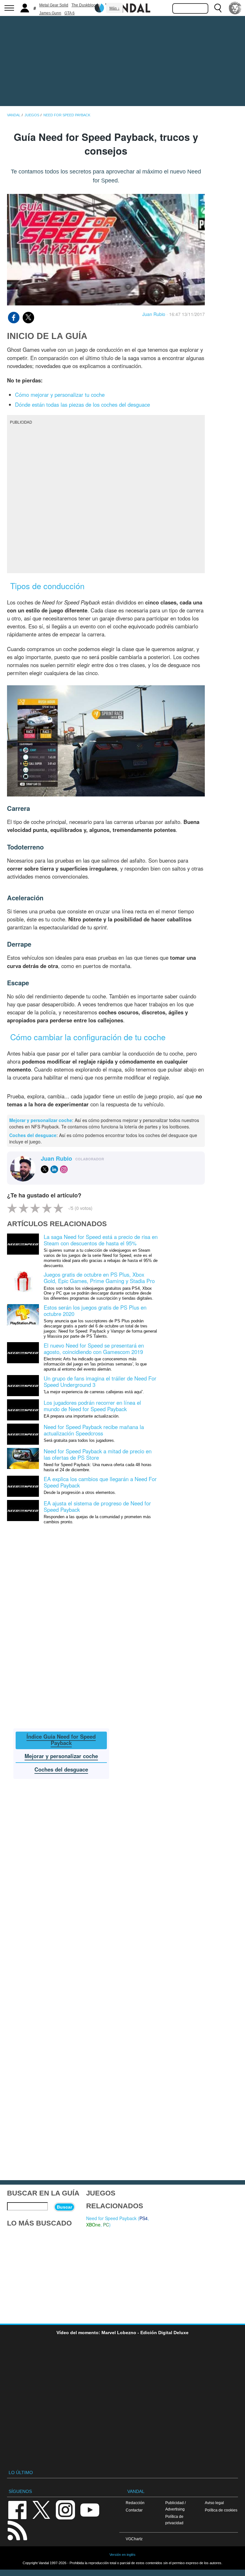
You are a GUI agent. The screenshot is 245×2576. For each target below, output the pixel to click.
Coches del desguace (33, 1135)
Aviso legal (214, 2503)
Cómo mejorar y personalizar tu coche (60, 395)
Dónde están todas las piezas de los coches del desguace (82, 404)
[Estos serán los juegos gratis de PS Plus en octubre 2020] (23, 1314)
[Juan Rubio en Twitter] (45, 1169)
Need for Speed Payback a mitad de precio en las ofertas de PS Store (98, 1454)
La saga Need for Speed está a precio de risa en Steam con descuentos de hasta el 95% (101, 1240)
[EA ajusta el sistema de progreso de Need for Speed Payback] (23, 1510)
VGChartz (134, 2539)
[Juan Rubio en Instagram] (64, 1169)
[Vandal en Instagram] (65, 2509)
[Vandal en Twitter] (41, 2509)
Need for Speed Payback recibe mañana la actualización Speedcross (94, 1430)
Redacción (135, 2503)
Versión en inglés (122, 2555)
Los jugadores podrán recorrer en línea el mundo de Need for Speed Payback (92, 1406)
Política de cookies (221, 2510)
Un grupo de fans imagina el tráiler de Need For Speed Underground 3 (100, 1381)
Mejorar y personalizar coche (41, 1120)
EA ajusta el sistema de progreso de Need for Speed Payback (97, 1506)
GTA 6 (70, 13)
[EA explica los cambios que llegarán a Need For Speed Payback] (23, 1486)
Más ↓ (115, 8)
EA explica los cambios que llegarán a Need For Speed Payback (100, 1482)
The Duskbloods (86, 5)
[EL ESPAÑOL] (235, 8)
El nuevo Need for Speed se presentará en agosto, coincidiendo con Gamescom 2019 (94, 1349)
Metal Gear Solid (54, 5)
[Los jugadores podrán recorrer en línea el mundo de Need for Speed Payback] (23, 1409)
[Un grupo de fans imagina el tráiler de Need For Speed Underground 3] (23, 1385)
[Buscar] (218, 8)
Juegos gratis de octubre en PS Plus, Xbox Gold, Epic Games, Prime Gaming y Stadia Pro (99, 1278)
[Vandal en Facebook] (17, 2509)
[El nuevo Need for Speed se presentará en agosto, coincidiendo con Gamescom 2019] (23, 1352)
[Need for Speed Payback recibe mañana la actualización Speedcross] (23, 1434)
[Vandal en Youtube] (90, 2509)
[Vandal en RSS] (17, 2530)
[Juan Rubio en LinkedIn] (54, 1169)
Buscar (64, 2207)
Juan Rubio (154, 314)
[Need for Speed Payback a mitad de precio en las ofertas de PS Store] (23, 1458)
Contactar (134, 2510)
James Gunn (50, 13)
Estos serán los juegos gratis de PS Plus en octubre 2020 (95, 1311)
